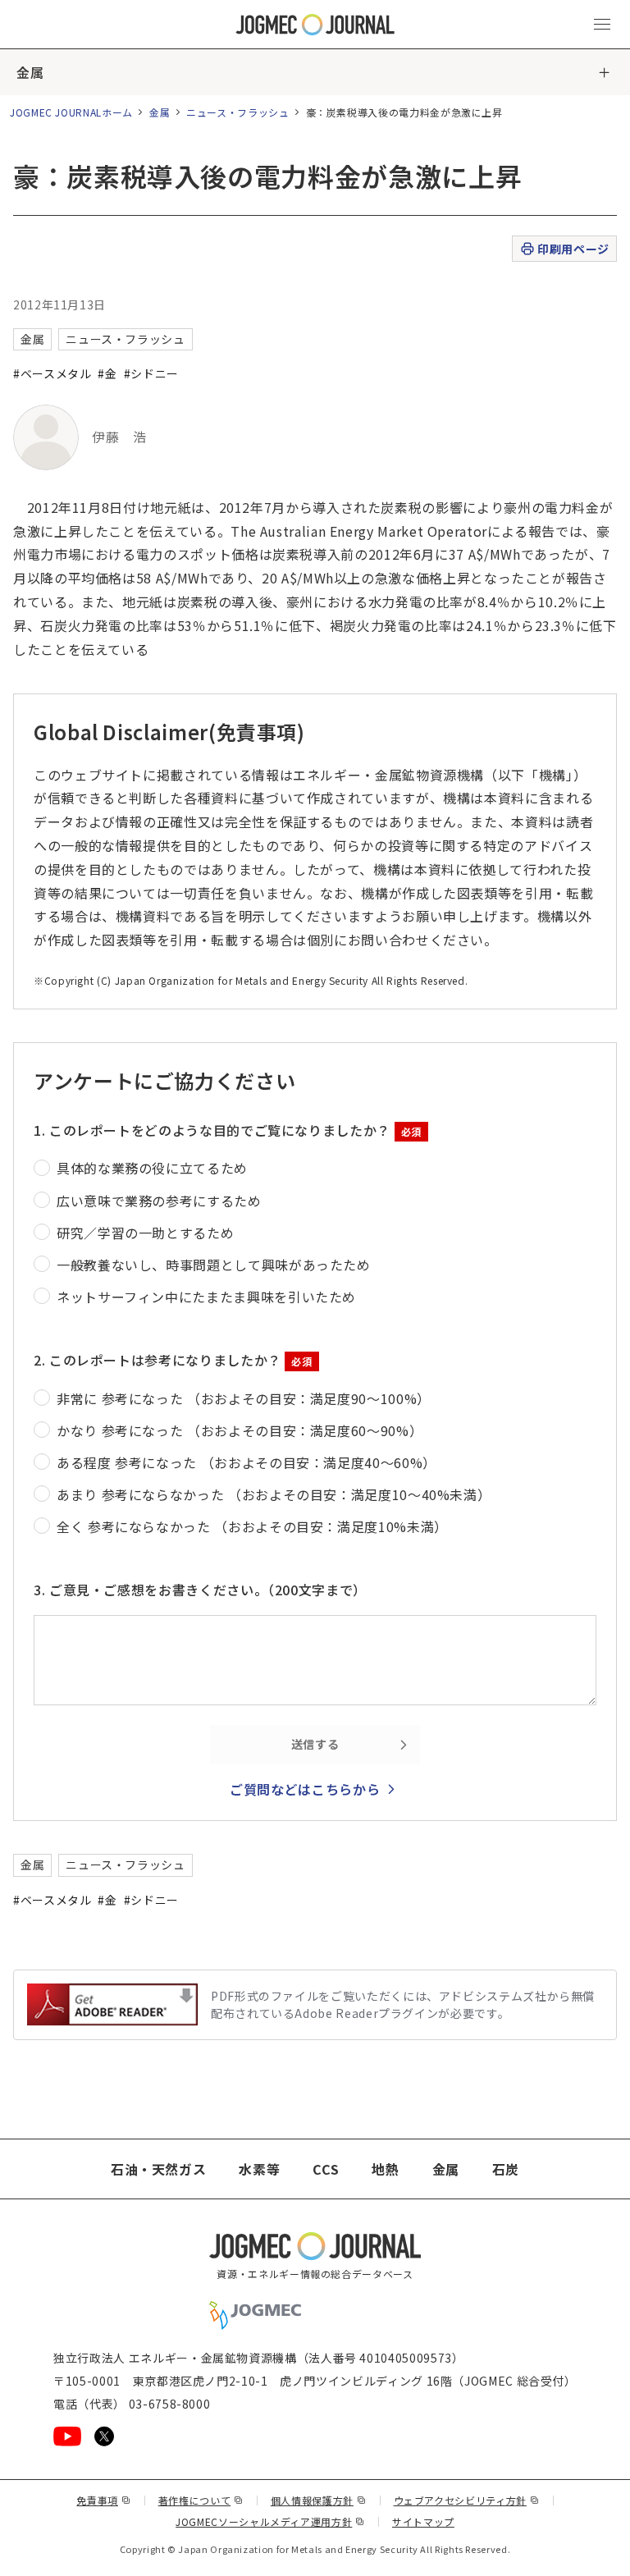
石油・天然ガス (158, 2169)
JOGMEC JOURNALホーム (71, 112)
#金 (107, 373)
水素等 (259, 2169)
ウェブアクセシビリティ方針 (467, 2500)
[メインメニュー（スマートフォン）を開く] (602, 25)
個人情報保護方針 (319, 2500)
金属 (30, 72)
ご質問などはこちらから (305, 1789)
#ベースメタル (52, 373)
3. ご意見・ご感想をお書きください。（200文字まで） (200, 1590)
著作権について (201, 2500)
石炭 (506, 2169)
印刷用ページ (573, 249)
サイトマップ (423, 2521)
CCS (326, 2169)
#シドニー (151, 373)
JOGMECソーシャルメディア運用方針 (270, 2521)
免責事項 (103, 2500)
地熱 (385, 2169)
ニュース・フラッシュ (237, 112)
